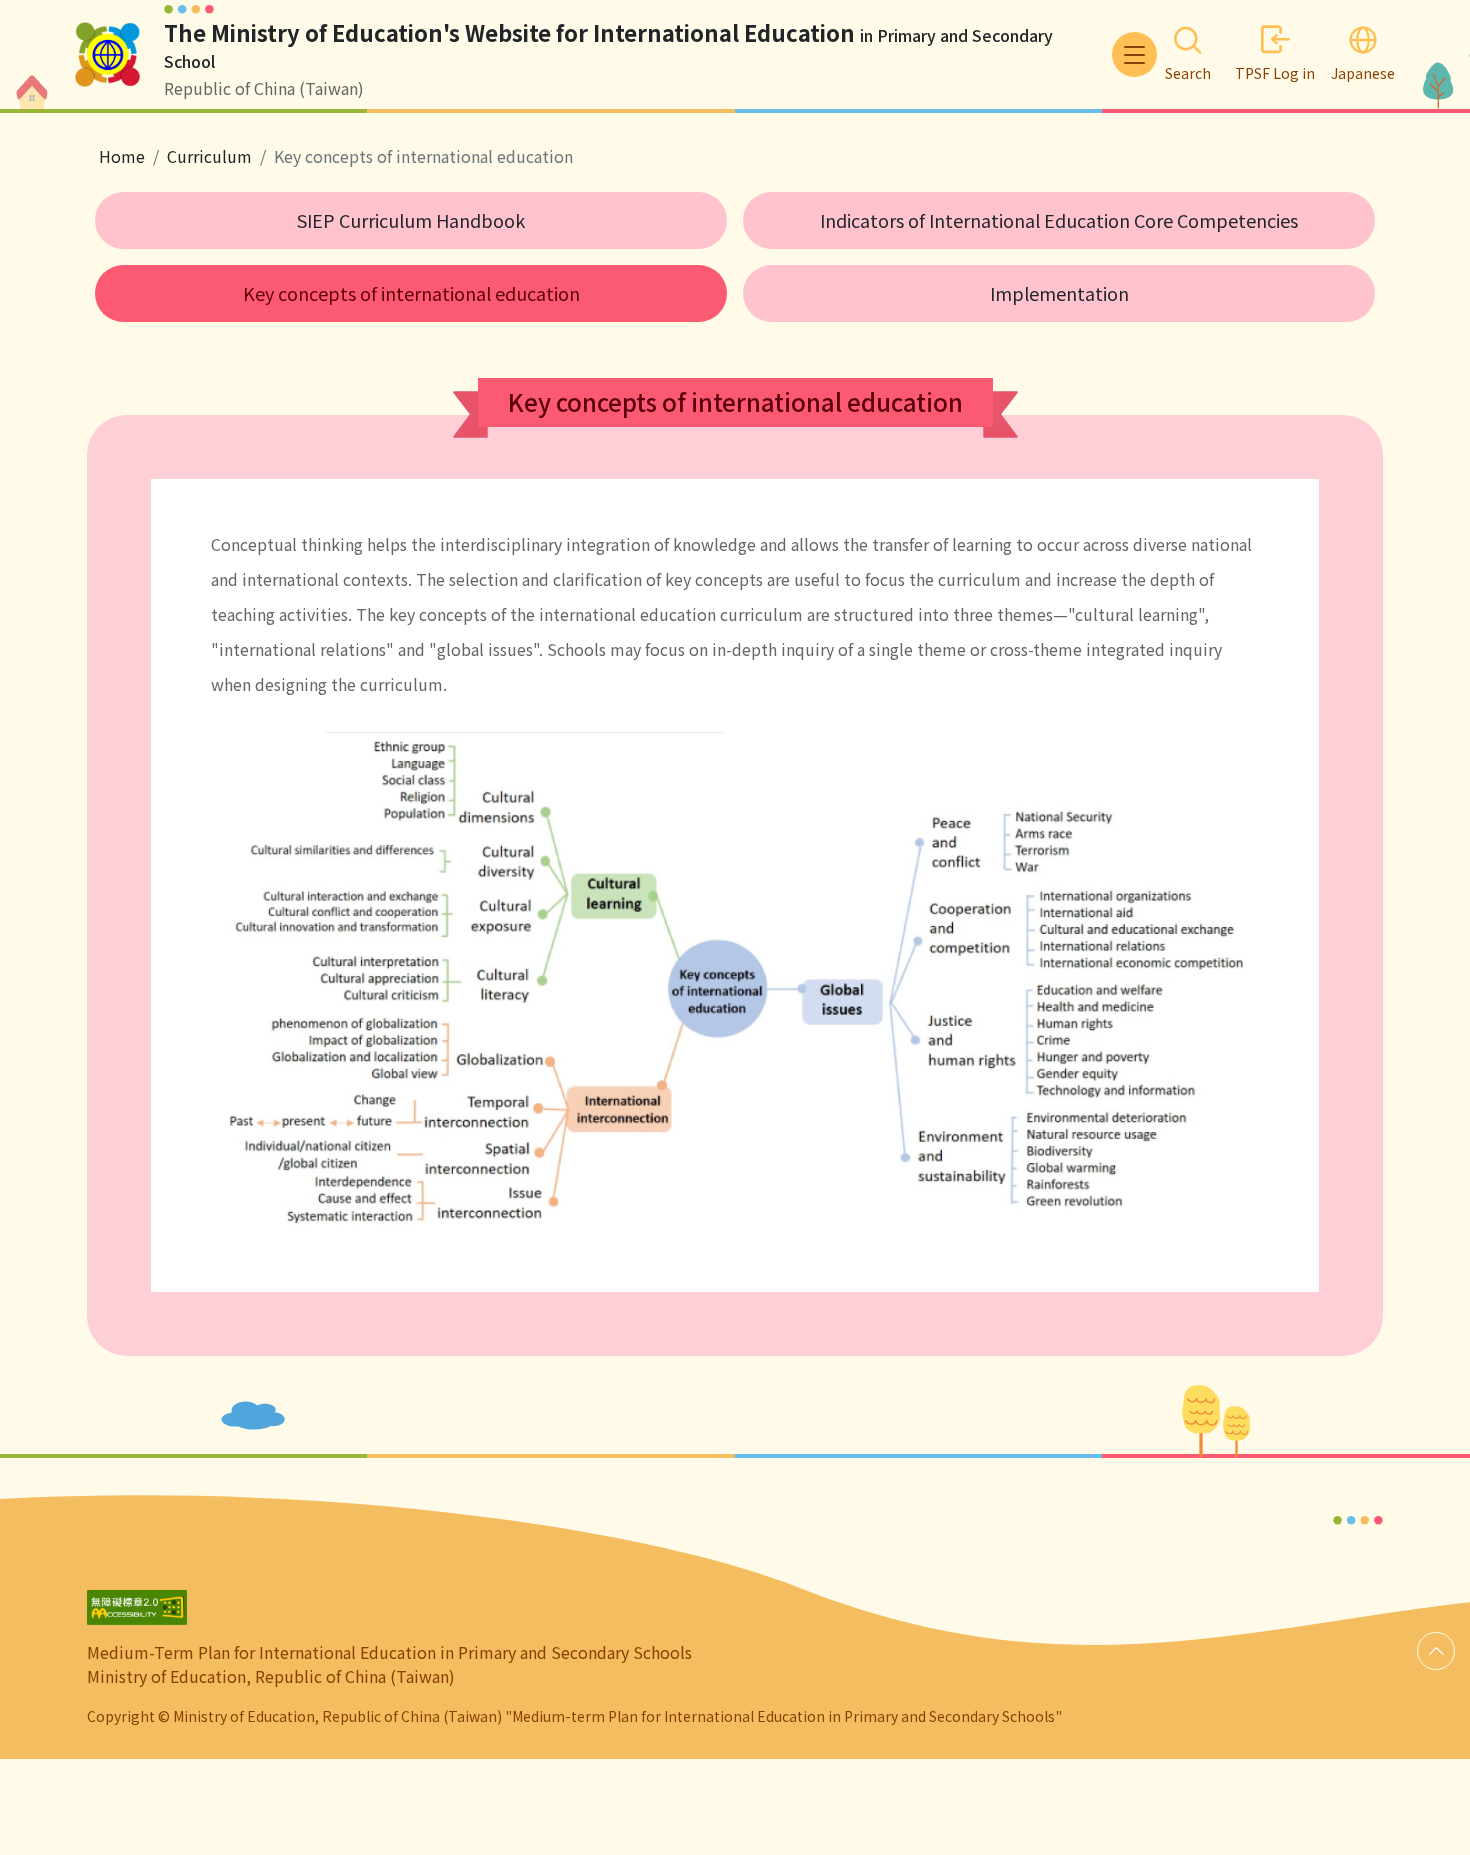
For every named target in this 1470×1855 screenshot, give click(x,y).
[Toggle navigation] (1134, 54)
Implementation (1059, 293)
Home (122, 156)
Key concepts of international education (411, 293)
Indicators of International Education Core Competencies (1059, 220)
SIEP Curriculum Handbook (411, 220)
